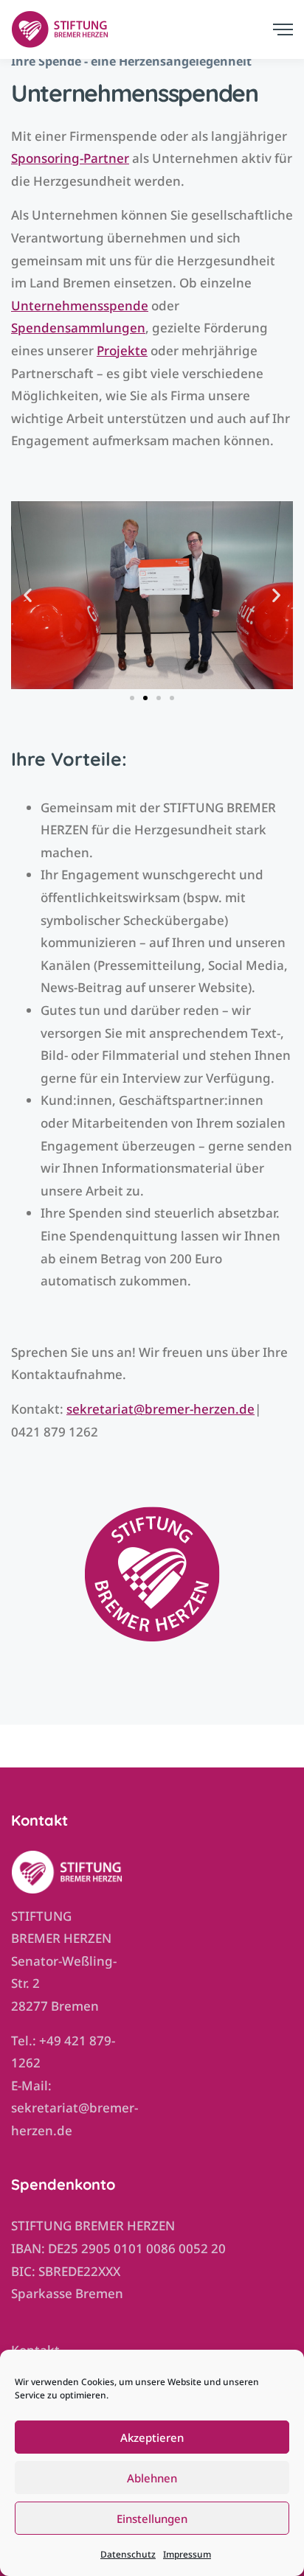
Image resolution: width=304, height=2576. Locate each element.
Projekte (122, 350)
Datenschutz (128, 2554)
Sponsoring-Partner (70, 158)
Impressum (187, 2554)
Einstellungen (152, 2519)
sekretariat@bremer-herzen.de (160, 1409)
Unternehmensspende (80, 306)
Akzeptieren (152, 2437)
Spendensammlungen (78, 328)
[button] (28, 595)
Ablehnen (152, 2478)
